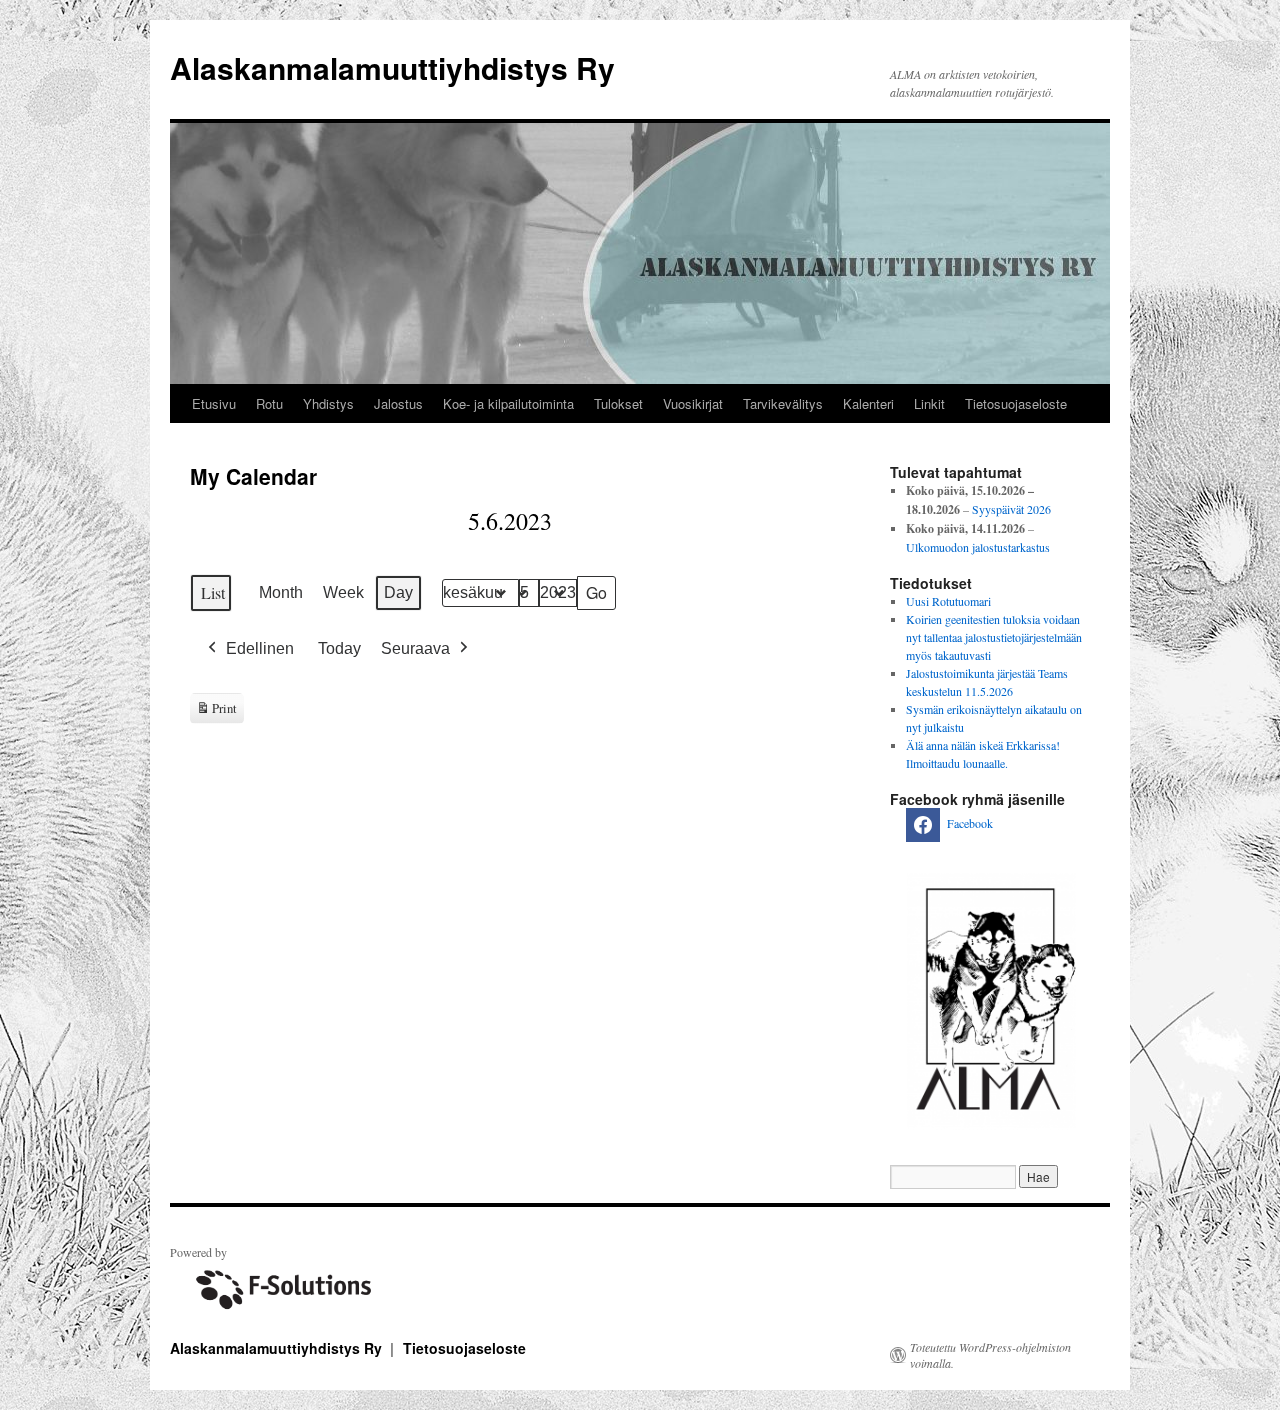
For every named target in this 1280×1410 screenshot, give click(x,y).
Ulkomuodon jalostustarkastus (978, 547)
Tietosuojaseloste (1016, 403)
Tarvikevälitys (783, 403)
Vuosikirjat (693, 403)
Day (398, 592)
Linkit (929, 403)
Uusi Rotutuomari (948, 601)
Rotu (269, 403)
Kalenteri (868, 403)
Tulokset (618, 403)
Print (216, 711)
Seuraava (415, 648)
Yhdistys (328, 403)
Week (343, 592)
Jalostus (398, 403)
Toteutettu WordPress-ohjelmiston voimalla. (990, 1355)
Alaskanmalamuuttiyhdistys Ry (392, 67)
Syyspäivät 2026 (1011, 509)
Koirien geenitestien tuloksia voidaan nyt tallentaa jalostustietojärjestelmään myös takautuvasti (994, 637)
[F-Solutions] (280, 1312)
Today (339, 648)
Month (281, 592)
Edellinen (260, 648)
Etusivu (214, 403)
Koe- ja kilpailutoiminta (508, 403)
